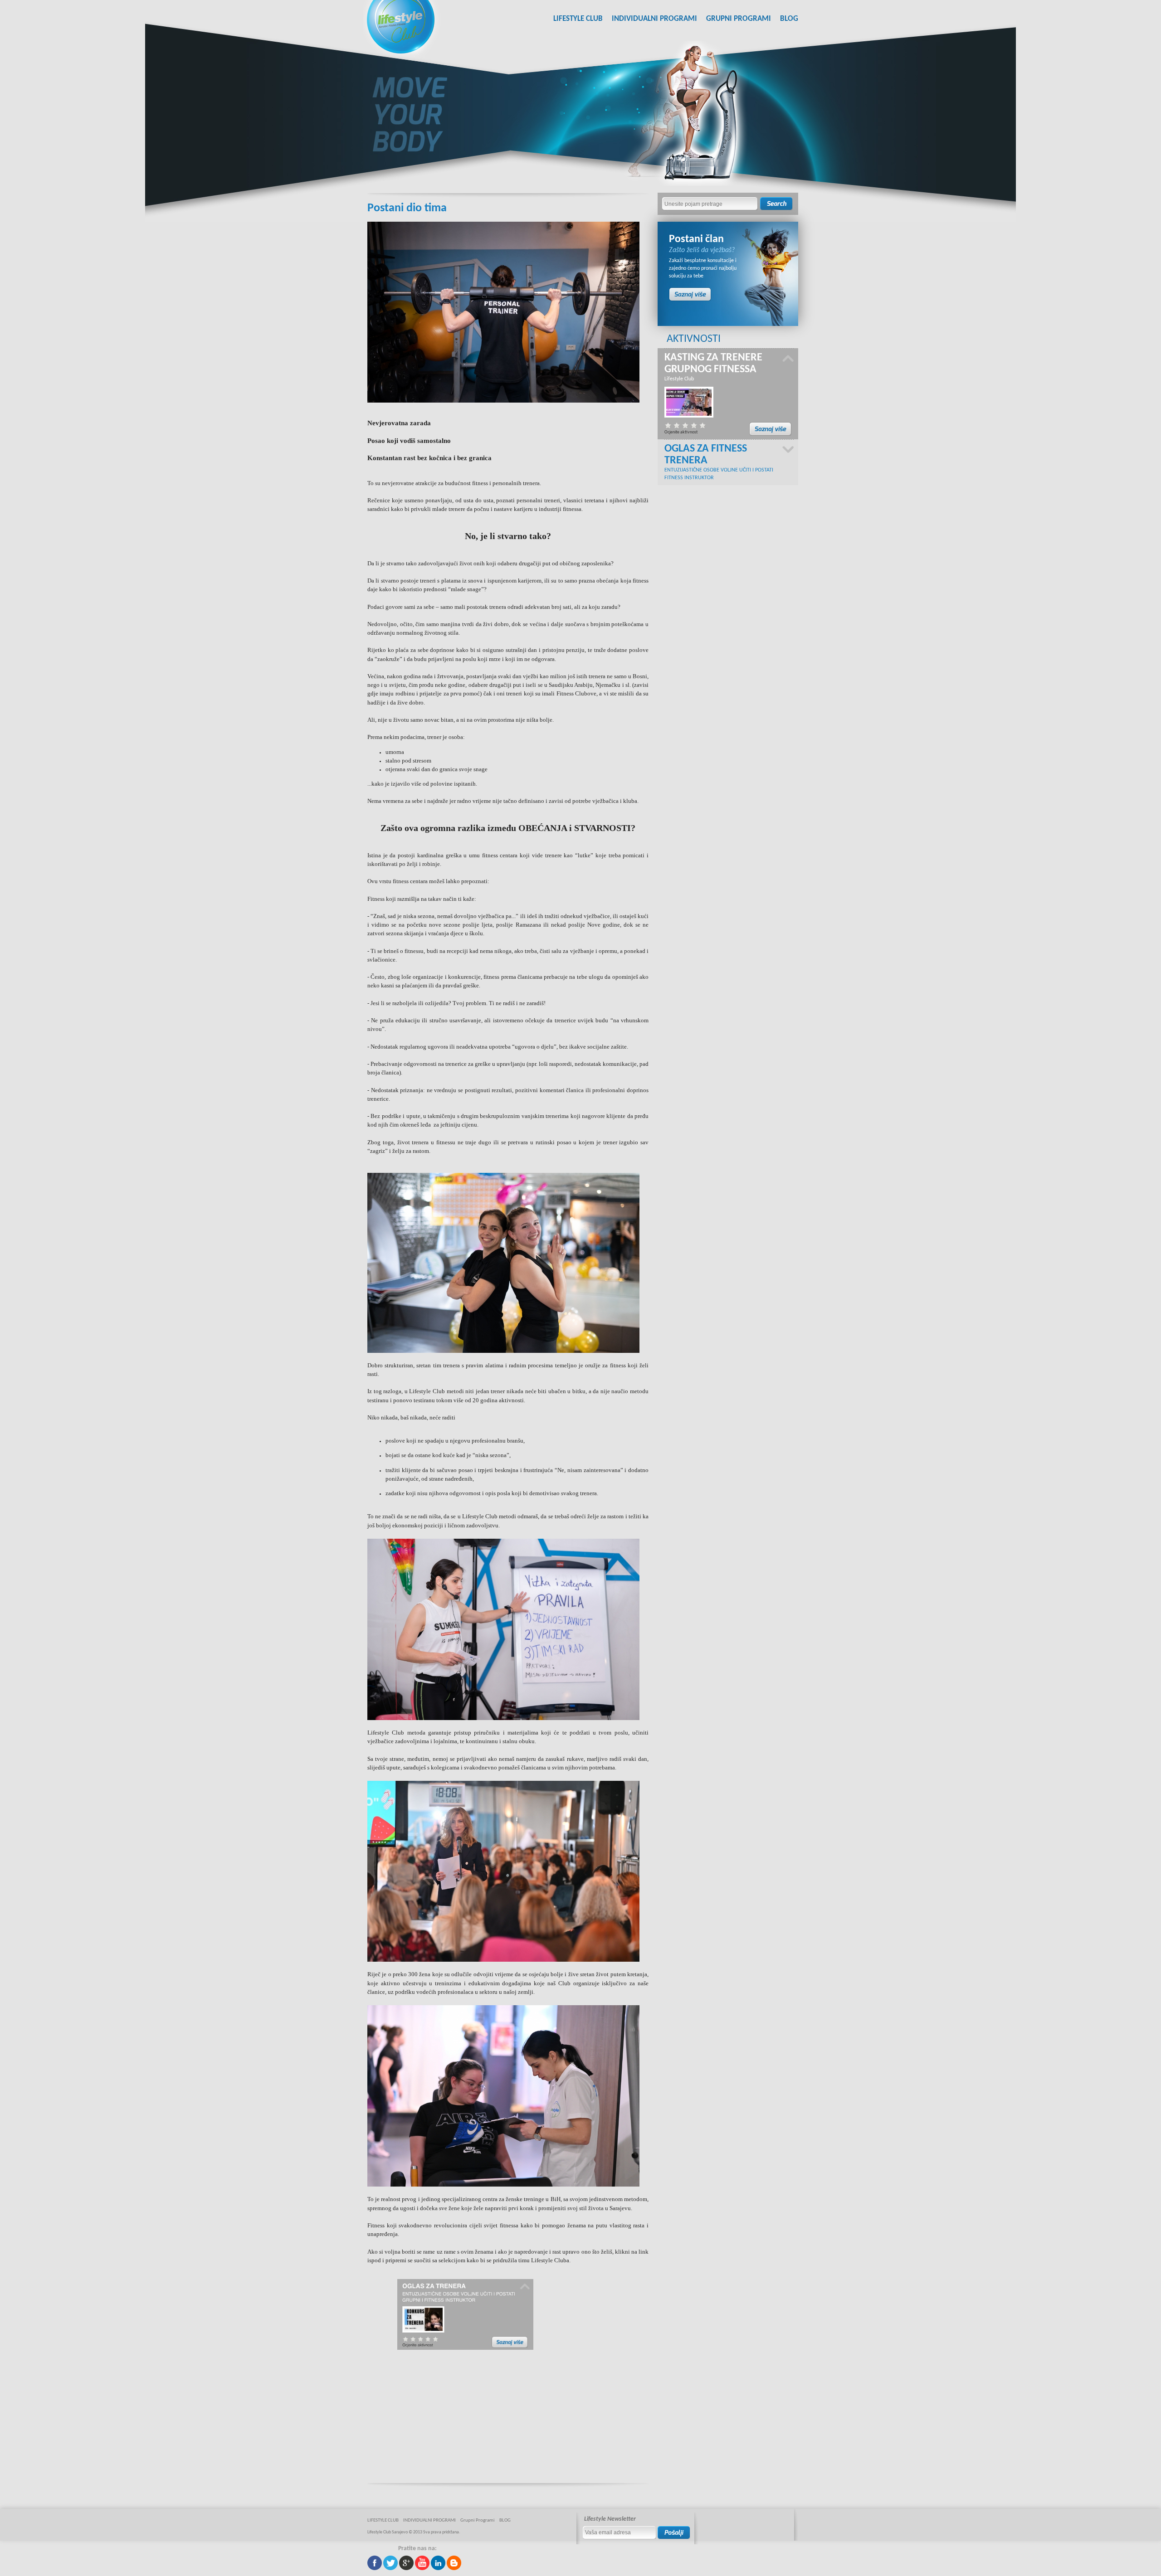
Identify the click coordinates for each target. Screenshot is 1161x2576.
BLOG (789, 19)
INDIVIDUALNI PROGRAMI (654, 19)
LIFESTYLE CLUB (578, 19)
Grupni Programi (739, 19)
